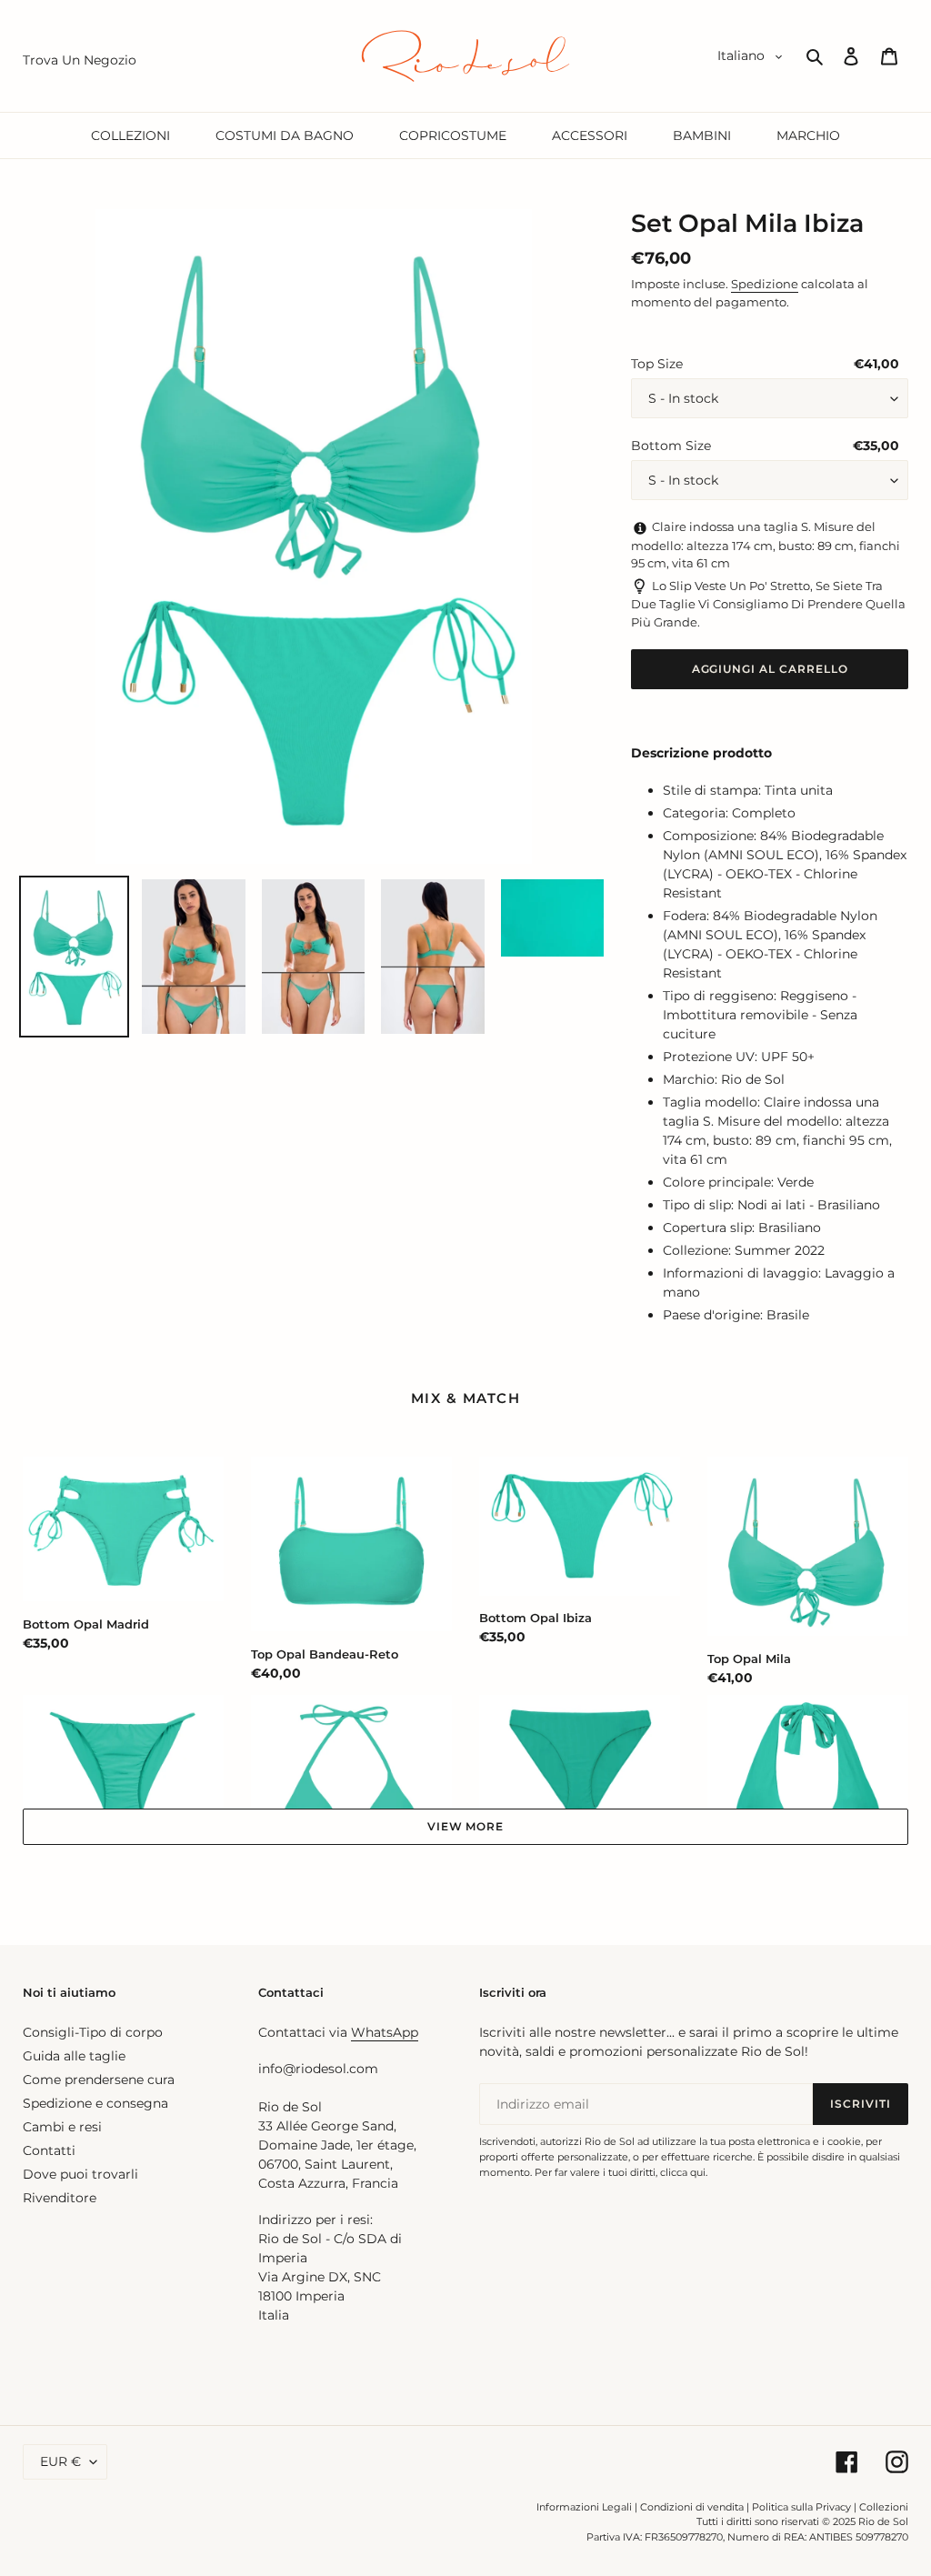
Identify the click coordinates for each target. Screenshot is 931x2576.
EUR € (60, 2461)
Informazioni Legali (584, 2507)
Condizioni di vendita (692, 2507)
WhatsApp (385, 2032)
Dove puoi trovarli (80, 2174)
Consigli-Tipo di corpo (93, 2032)
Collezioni (884, 2507)
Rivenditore (60, 2198)
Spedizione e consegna (95, 2103)
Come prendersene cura (99, 2080)
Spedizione (765, 284)
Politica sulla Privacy (803, 2507)
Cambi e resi (62, 2127)
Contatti (49, 2150)
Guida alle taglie (74, 2056)
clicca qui (683, 2172)
